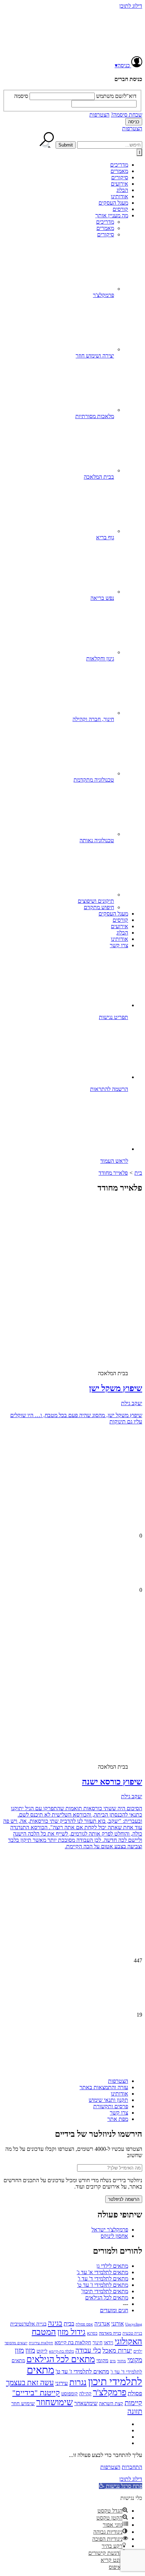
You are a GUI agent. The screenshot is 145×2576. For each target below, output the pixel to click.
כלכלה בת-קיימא (61, 2351)
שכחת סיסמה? (127, 115)
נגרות (78, 2382)
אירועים (119, 184)
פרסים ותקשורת (111, 2106)
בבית (69, 2324)
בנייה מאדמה (110, 2333)
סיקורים (120, 177)
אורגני (118, 2324)
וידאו (109, 2343)
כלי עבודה (88, 2350)
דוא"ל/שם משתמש (116, 96)
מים (113, 2361)
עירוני (62, 2383)
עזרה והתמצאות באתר (104, 2087)
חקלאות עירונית (41, 2343)
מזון (30, 2350)
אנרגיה (102, 2324)
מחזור (122, 2361)
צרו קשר (119, 945)
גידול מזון (71, 2332)
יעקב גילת (132, 1403)
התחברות (132, 2467)
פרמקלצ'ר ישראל (110, 2230)
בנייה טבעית (132, 2333)
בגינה (55, 2323)
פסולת (135, 2393)
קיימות (133, 2403)
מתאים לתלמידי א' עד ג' (102, 2272)
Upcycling (134, 2324)
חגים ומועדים (114, 2310)
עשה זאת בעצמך (30, 2383)
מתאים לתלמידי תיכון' (105, 2291)
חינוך (97, 2343)
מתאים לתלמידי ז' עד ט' (103, 2285)
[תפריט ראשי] (139, 152)
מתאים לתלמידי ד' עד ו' (103, 2279)
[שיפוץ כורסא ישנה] (87, 1700)
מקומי (102, 2360)
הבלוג (122, 190)
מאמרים (119, 171)
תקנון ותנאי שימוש (108, 2100)
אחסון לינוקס (114, 2236)
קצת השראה (111, 2404)
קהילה (85, 2394)
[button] (121, 2486)
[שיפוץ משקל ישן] (87, 1307)
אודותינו (119, 196)
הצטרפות (99, 115)
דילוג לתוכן (131, 6)
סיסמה (21, 96)
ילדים (138, 2351)
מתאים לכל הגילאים (107, 2298)
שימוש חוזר (23, 2403)
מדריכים (119, 165)
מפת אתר (118, 2119)
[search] (110, 145)
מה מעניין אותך (112, 215)
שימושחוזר (55, 2402)
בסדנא (92, 2333)
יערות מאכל (117, 2351)
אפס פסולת (84, 2324)
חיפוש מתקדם (99, 907)
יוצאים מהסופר (16, 2343)
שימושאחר (86, 2403)
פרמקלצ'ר (110, 2392)
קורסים (120, 209)
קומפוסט (70, 2394)
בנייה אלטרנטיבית (28, 2324)
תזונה (135, 2411)
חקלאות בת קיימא (73, 2342)
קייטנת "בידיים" (36, 2393)
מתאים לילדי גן (112, 2266)
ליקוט (42, 2351)
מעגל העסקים (113, 203)
